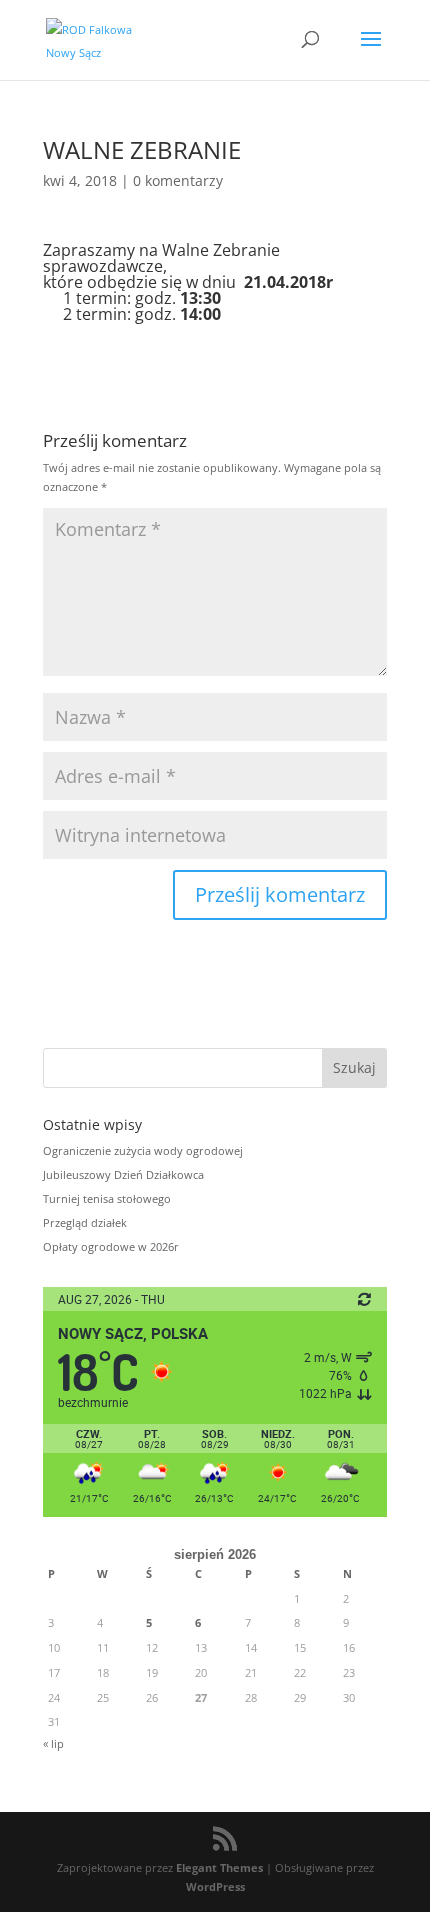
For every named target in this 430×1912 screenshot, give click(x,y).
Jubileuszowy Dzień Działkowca (123, 1174)
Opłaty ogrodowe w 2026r (111, 1246)
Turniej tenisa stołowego (107, 1198)
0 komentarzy (178, 180)
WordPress (215, 1886)
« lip (53, 1743)
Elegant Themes (219, 1867)
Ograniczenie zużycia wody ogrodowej (143, 1150)
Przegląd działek (85, 1222)
